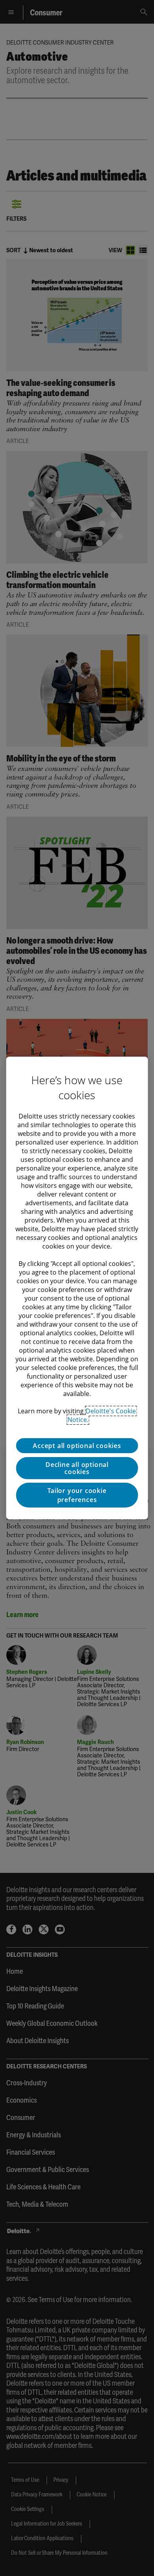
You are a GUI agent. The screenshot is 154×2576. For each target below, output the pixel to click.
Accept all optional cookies (77, 1446)
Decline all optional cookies (77, 1468)
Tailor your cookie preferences (77, 1495)
